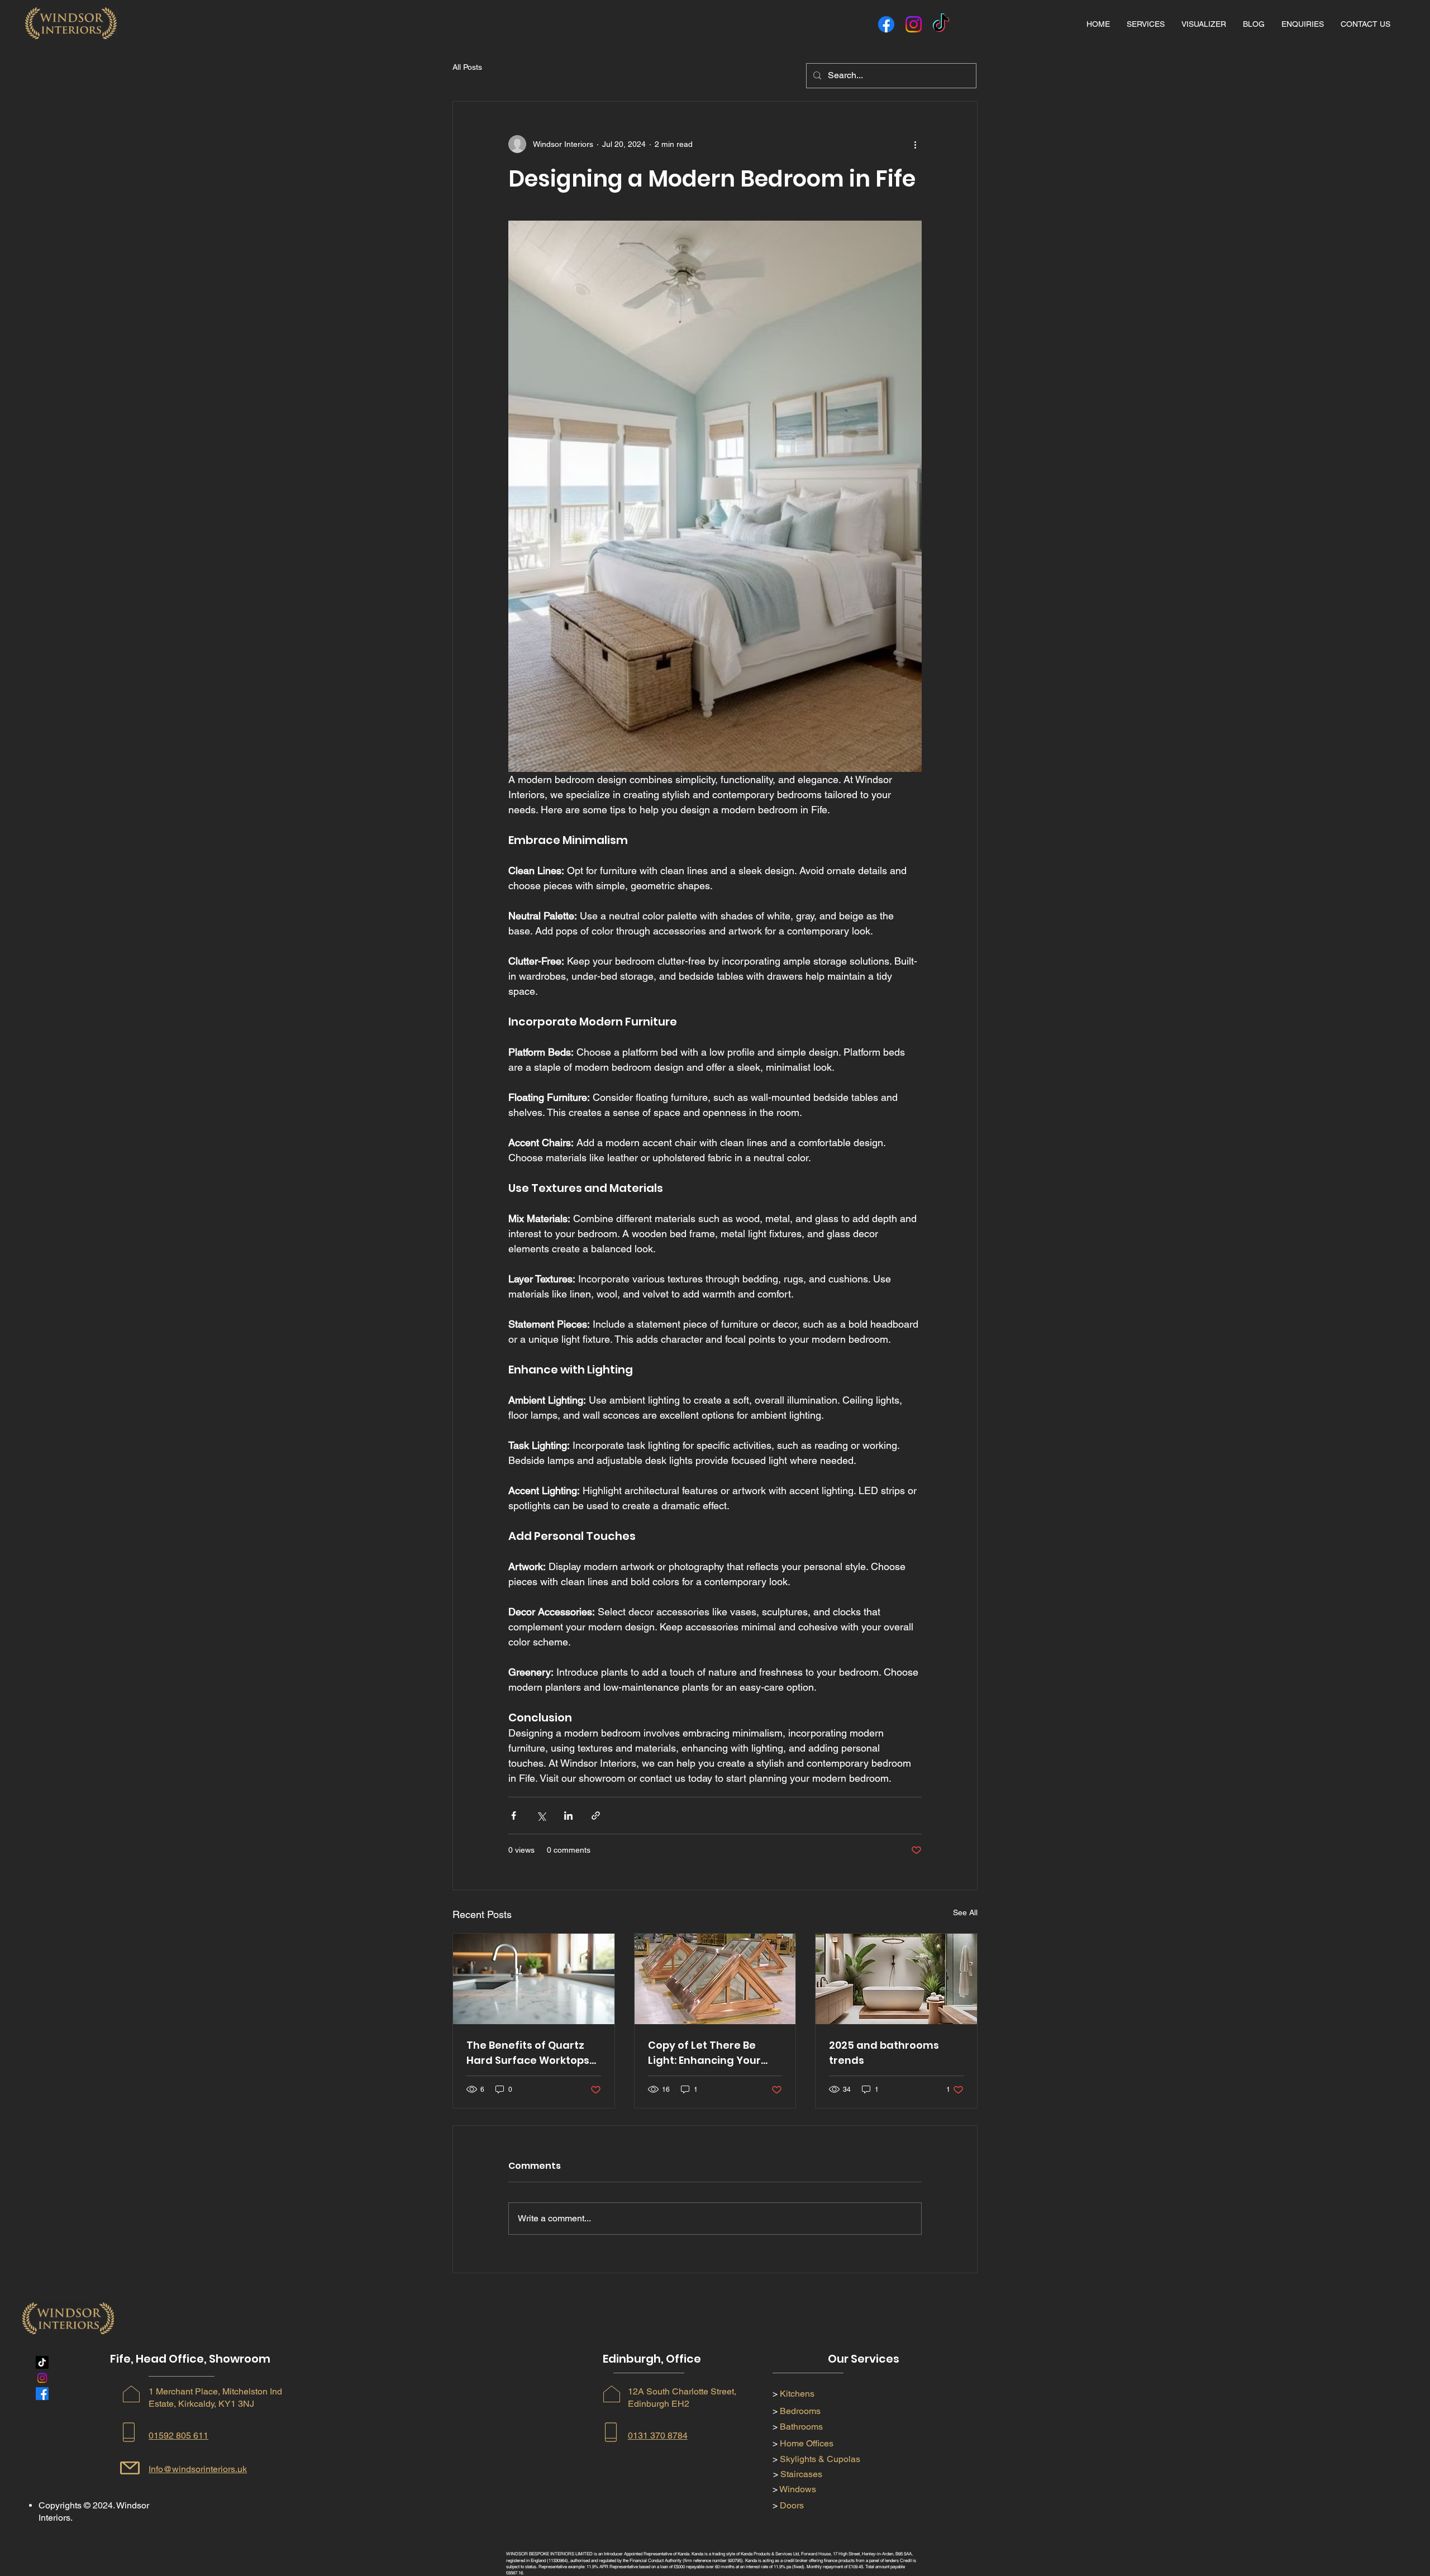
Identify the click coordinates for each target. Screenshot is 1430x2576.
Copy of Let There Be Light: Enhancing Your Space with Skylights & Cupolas (707, 2053)
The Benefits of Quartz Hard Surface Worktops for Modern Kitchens (528, 2053)
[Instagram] (914, 24)
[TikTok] (941, 24)
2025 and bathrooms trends (884, 2053)
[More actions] (915, 144)
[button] (1146, 24)
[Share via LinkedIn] (568, 1816)
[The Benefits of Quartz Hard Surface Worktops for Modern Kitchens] (534, 1979)
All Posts (467, 67)
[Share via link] (596, 1816)
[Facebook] (886, 24)
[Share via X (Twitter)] (541, 1816)
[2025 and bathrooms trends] (896, 1979)
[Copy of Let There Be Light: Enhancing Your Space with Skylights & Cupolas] (715, 1979)
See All (965, 1912)
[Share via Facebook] (514, 1816)
